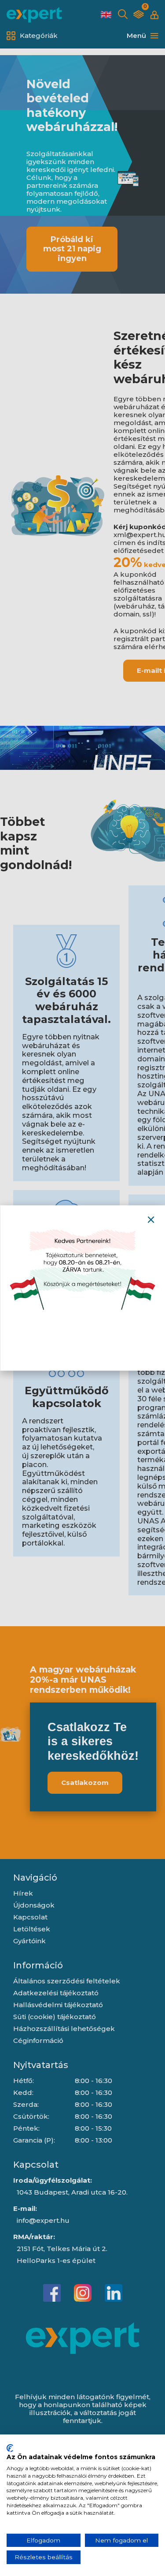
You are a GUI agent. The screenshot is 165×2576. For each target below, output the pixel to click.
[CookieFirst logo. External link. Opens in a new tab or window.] (10, 2448)
